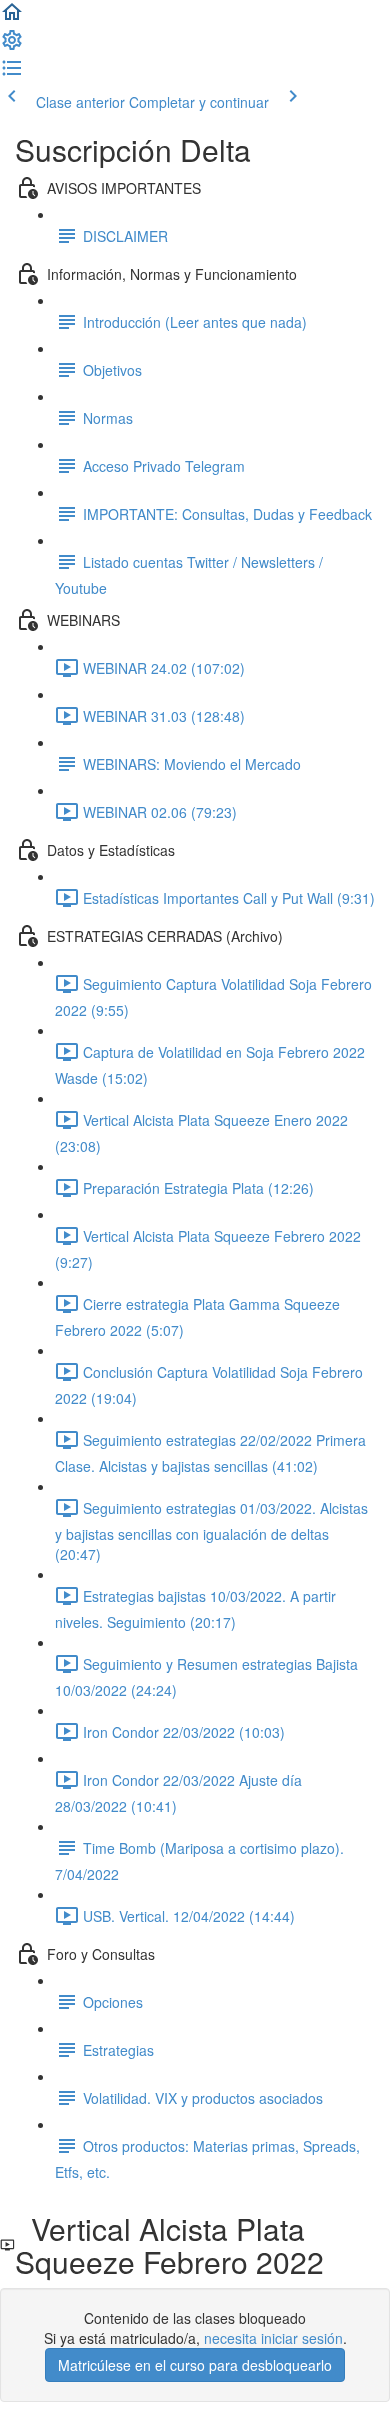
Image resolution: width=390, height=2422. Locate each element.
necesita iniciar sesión (273, 2338)
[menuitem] (12, 46)
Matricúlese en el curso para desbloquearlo (195, 2365)
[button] (12, 18)
